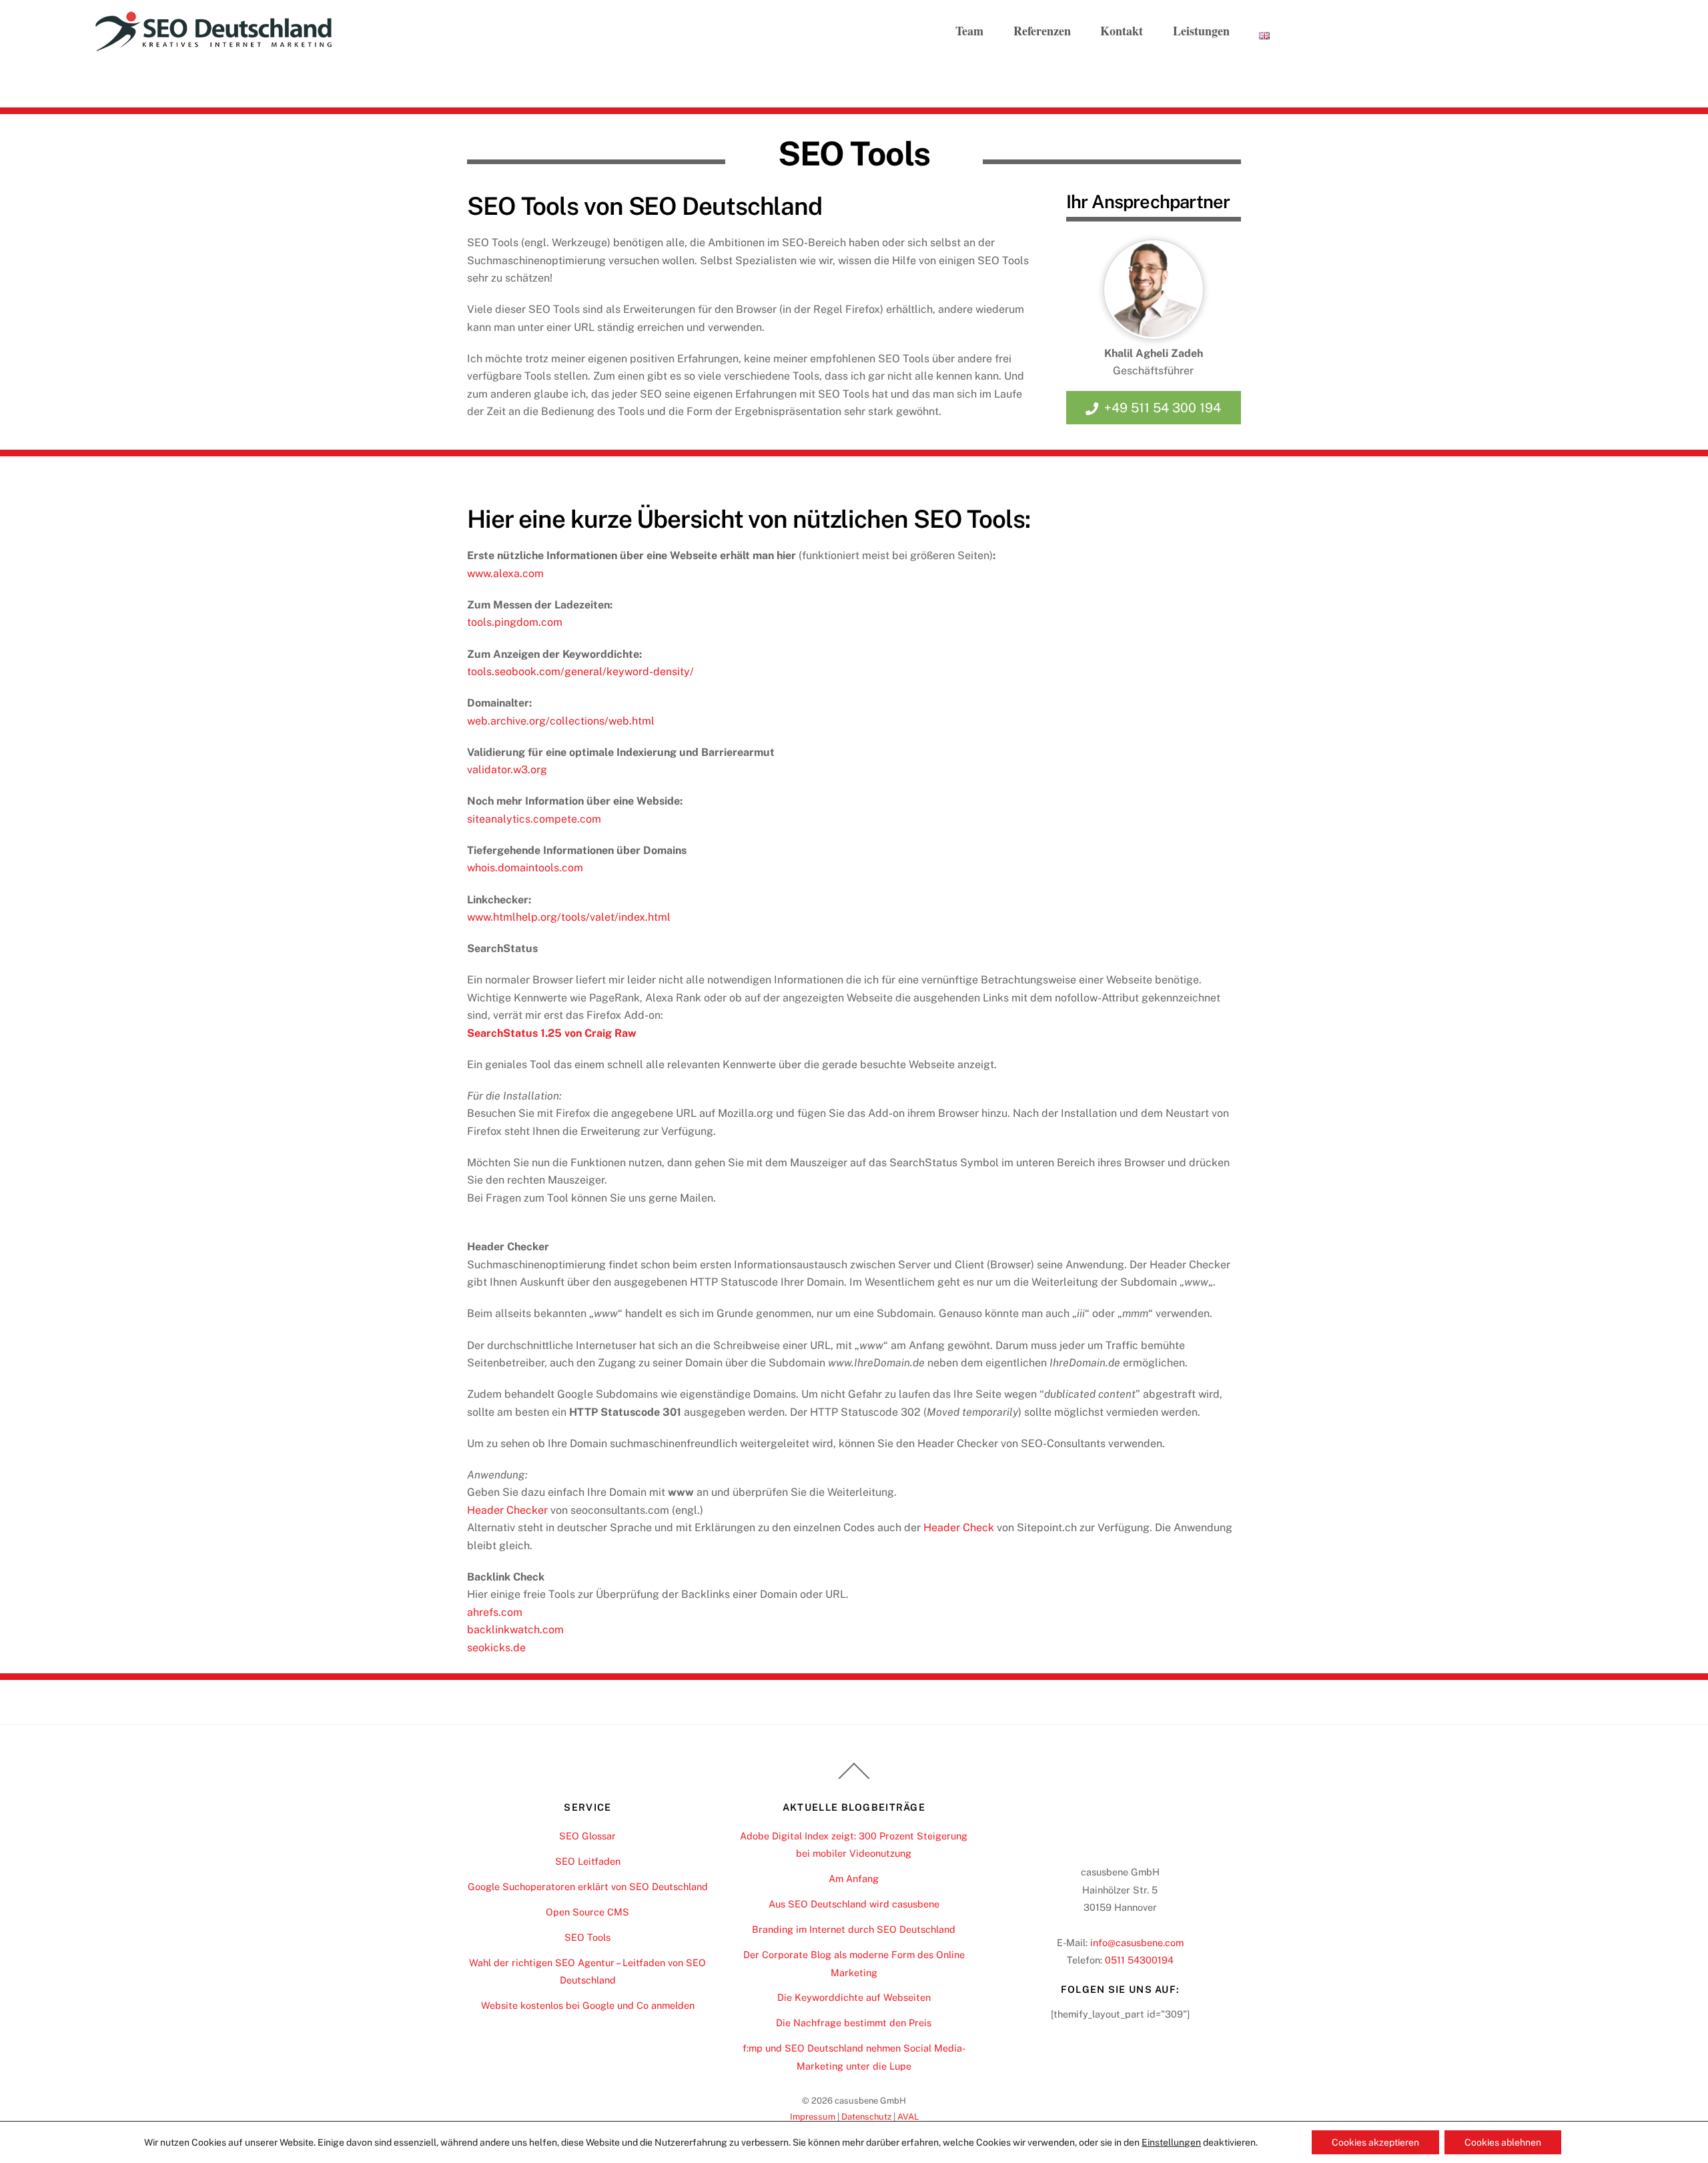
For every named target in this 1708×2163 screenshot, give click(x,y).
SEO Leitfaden (588, 1861)
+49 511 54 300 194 (1163, 408)
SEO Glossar (587, 1836)
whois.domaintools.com (525, 868)
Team (969, 31)
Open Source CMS (587, 1912)
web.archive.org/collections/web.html (561, 721)
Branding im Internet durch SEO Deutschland (854, 1929)
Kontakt (1122, 31)
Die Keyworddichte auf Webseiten (854, 1997)
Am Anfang (854, 1878)
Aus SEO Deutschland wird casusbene (854, 1904)
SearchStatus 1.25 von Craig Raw (552, 1033)
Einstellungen (1171, 2142)
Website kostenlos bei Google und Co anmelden (588, 2005)
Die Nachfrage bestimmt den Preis (854, 2023)
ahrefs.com (495, 1612)
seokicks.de (496, 1648)
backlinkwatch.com (515, 1630)
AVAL (908, 2117)
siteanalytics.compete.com (534, 819)
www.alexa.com (505, 573)
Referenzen (1042, 31)
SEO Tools (587, 1937)
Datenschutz (866, 2117)
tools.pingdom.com (515, 622)
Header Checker (507, 1510)
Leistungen (1201, 31)
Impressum (813, 2117)
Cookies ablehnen (1503, 2142)
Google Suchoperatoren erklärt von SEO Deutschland (588, 1886)
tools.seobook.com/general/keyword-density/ (580, 672)
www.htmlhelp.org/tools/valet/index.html (569, 917)
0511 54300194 (1139, 1960)
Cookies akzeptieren (1375, 2142)
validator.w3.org (507, 770)
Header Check (959, 1528)
